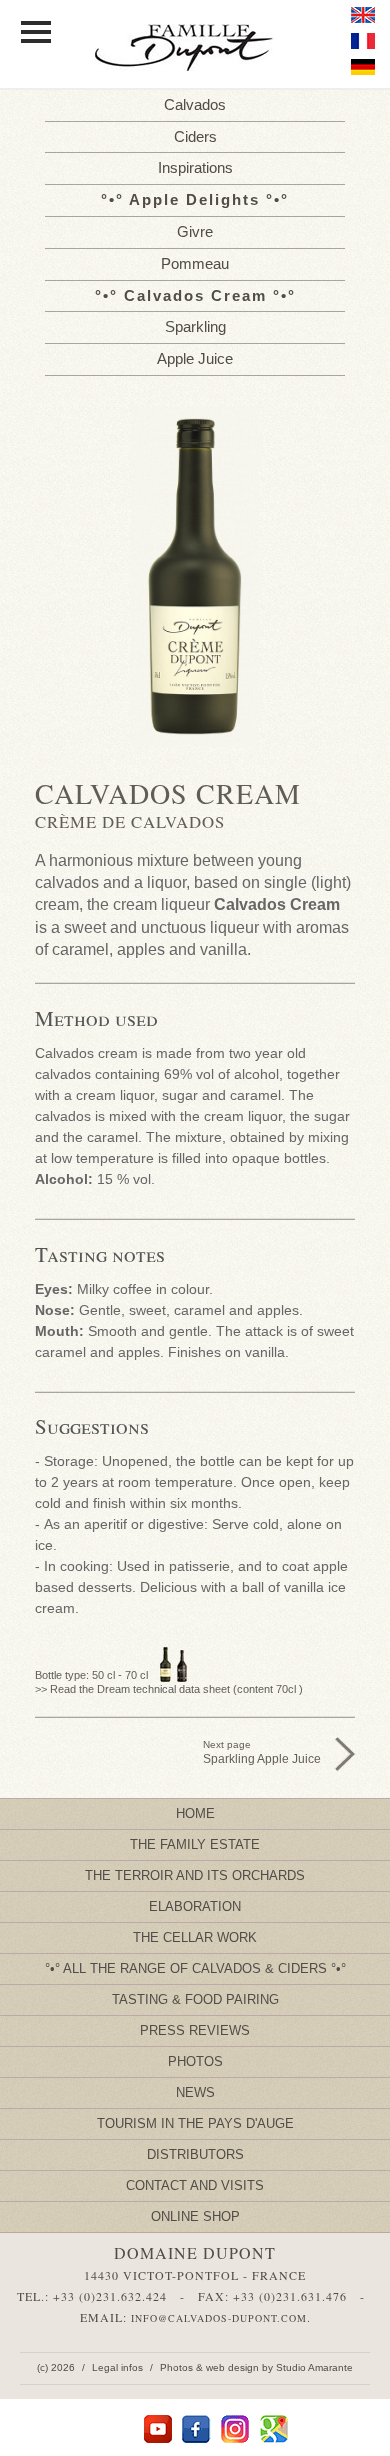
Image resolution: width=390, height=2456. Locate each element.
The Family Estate (195, 1844)
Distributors (195, 2154)
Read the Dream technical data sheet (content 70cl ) (176, 1689)
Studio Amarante (314, 2367)
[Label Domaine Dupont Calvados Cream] (195, 672)
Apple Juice (195, 358)
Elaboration (195, 1906)
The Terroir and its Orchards (195, 1875)
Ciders (195, 136)
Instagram (235, 2429)
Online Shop (195, 2216)
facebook (196, 2429)
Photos (195, 2061)
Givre (195, 231)
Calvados (195, 104)
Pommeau (195, 263)
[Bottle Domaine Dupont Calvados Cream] (195, 576)
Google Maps (274, 2429)
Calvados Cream (195, 295)
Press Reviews (195, 2030)
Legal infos (117, 2367)
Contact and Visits (195, 2185)
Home (195, 1813)
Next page (262, 1752)
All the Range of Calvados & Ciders (195, 1968)
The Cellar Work (195, 1937)
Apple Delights (194, 199)
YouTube (157, 2429)
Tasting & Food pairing (195, 1999)
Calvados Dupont (195, 49)
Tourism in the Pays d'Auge (195, 2123)
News (195, 2092)
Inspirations (195, 167)
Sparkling (195, 326)
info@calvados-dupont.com (219, 2318)
